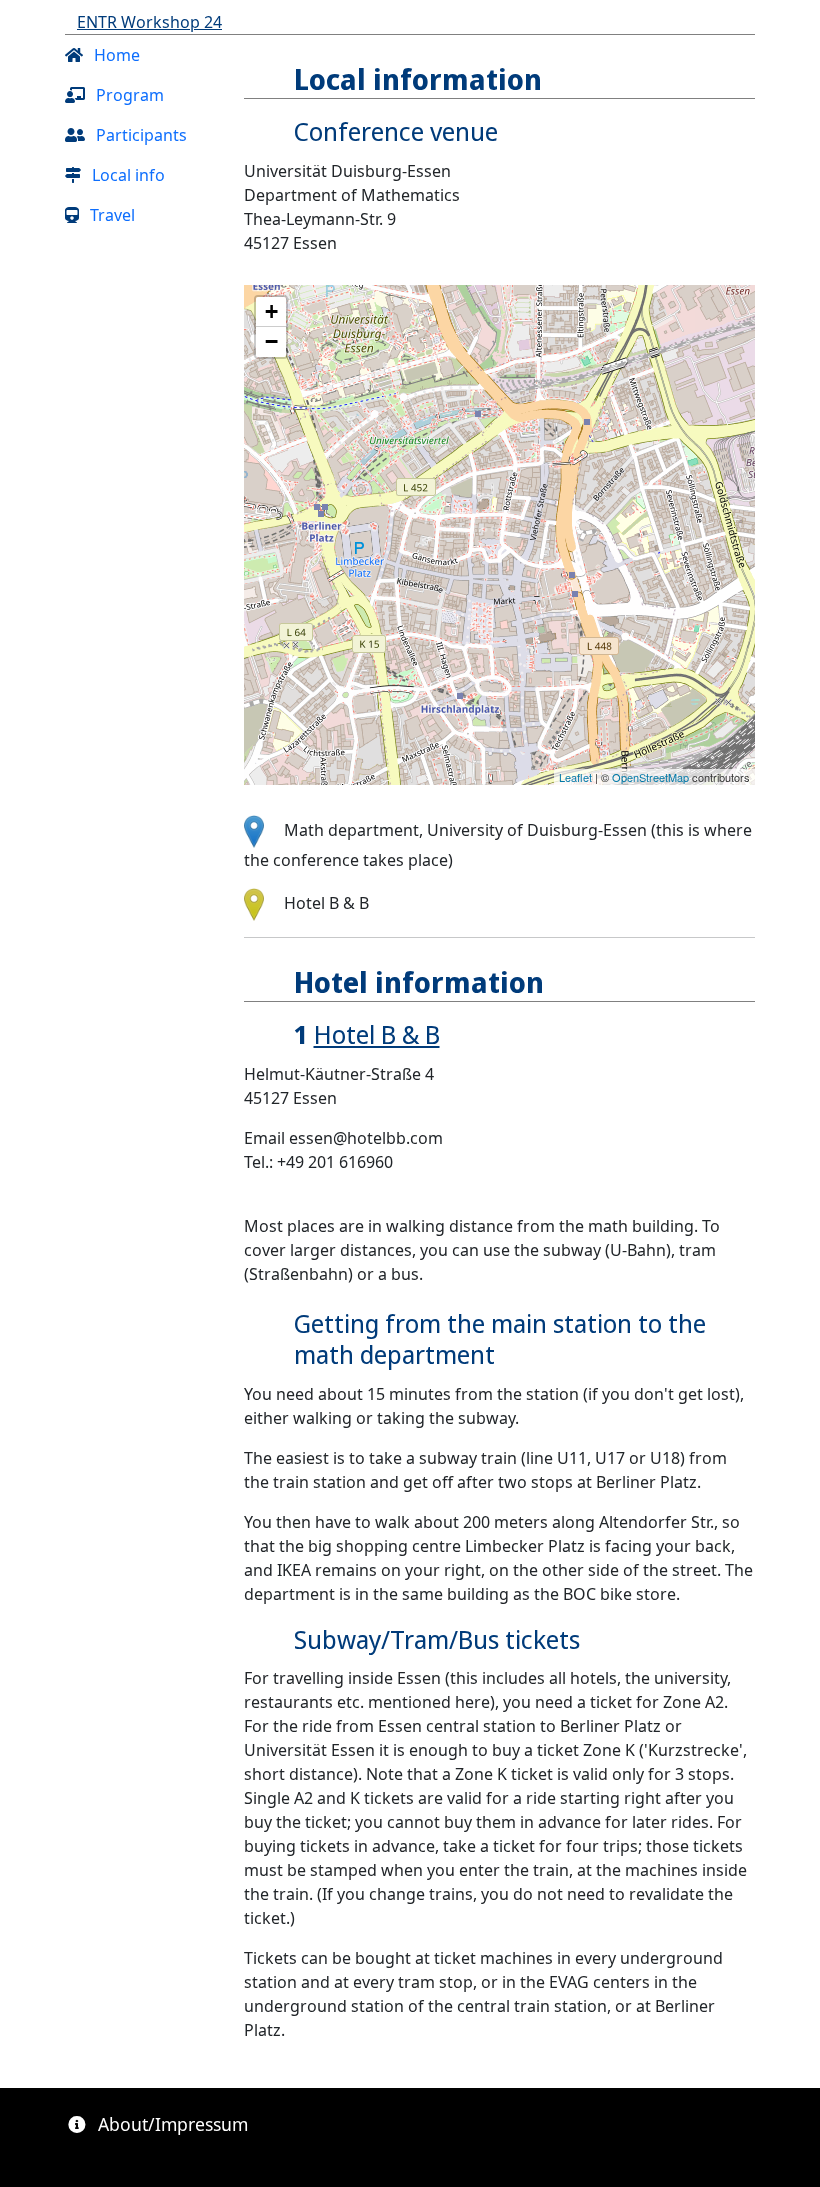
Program (128, 95)
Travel (110, 215)
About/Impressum (170, 2124)
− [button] (271, 341)
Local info (126, 175)
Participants (139, 135)
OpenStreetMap (650, 777)
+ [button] (271, 311)
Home (115, 55)
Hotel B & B (377, 1034)
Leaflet (575, 777)
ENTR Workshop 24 (149, 22)
